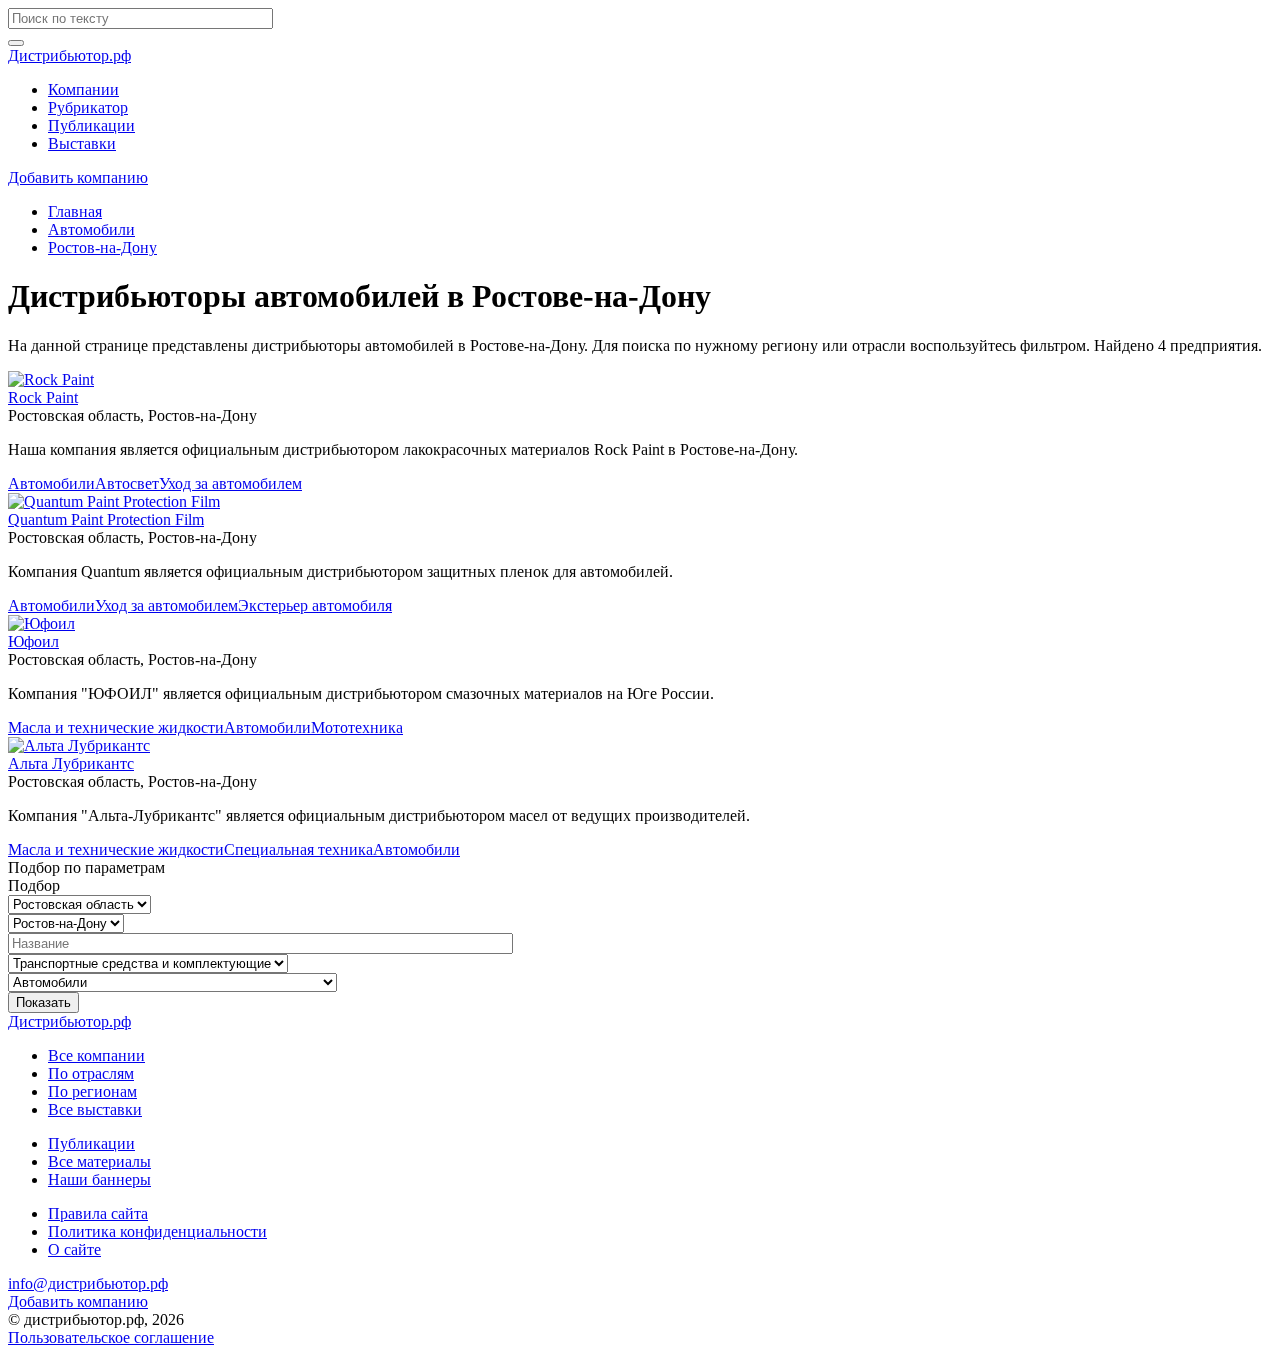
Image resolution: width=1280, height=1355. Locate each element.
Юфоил (33, 641)
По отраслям (91, 1073)
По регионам (92, 1091)
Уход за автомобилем (230, 483)
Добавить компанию (78, 177)
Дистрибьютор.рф (69, 55)
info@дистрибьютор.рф (88, 1283)
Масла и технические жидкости (116, 727)
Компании (83, 89)
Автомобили (91, 229)
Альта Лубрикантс (71, 763)
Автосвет (127, 483)
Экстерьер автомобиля (315, 605)
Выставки (82, 143)
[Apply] (16, 43)
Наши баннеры (99, 1179)
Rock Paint (43, 397)
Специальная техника (298, 849)
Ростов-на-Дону (102, 247)
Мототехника (357, 727)
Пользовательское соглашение (111, 1337)
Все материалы (99, 1161)
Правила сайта (98, 1213)
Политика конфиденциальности (157, 1231)
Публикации (91, 125)
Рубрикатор (88, 107)
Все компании (96, 1055)
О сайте (74, 1249)
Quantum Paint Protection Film (106, 519)
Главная (75, 211)
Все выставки (95, 1109)
